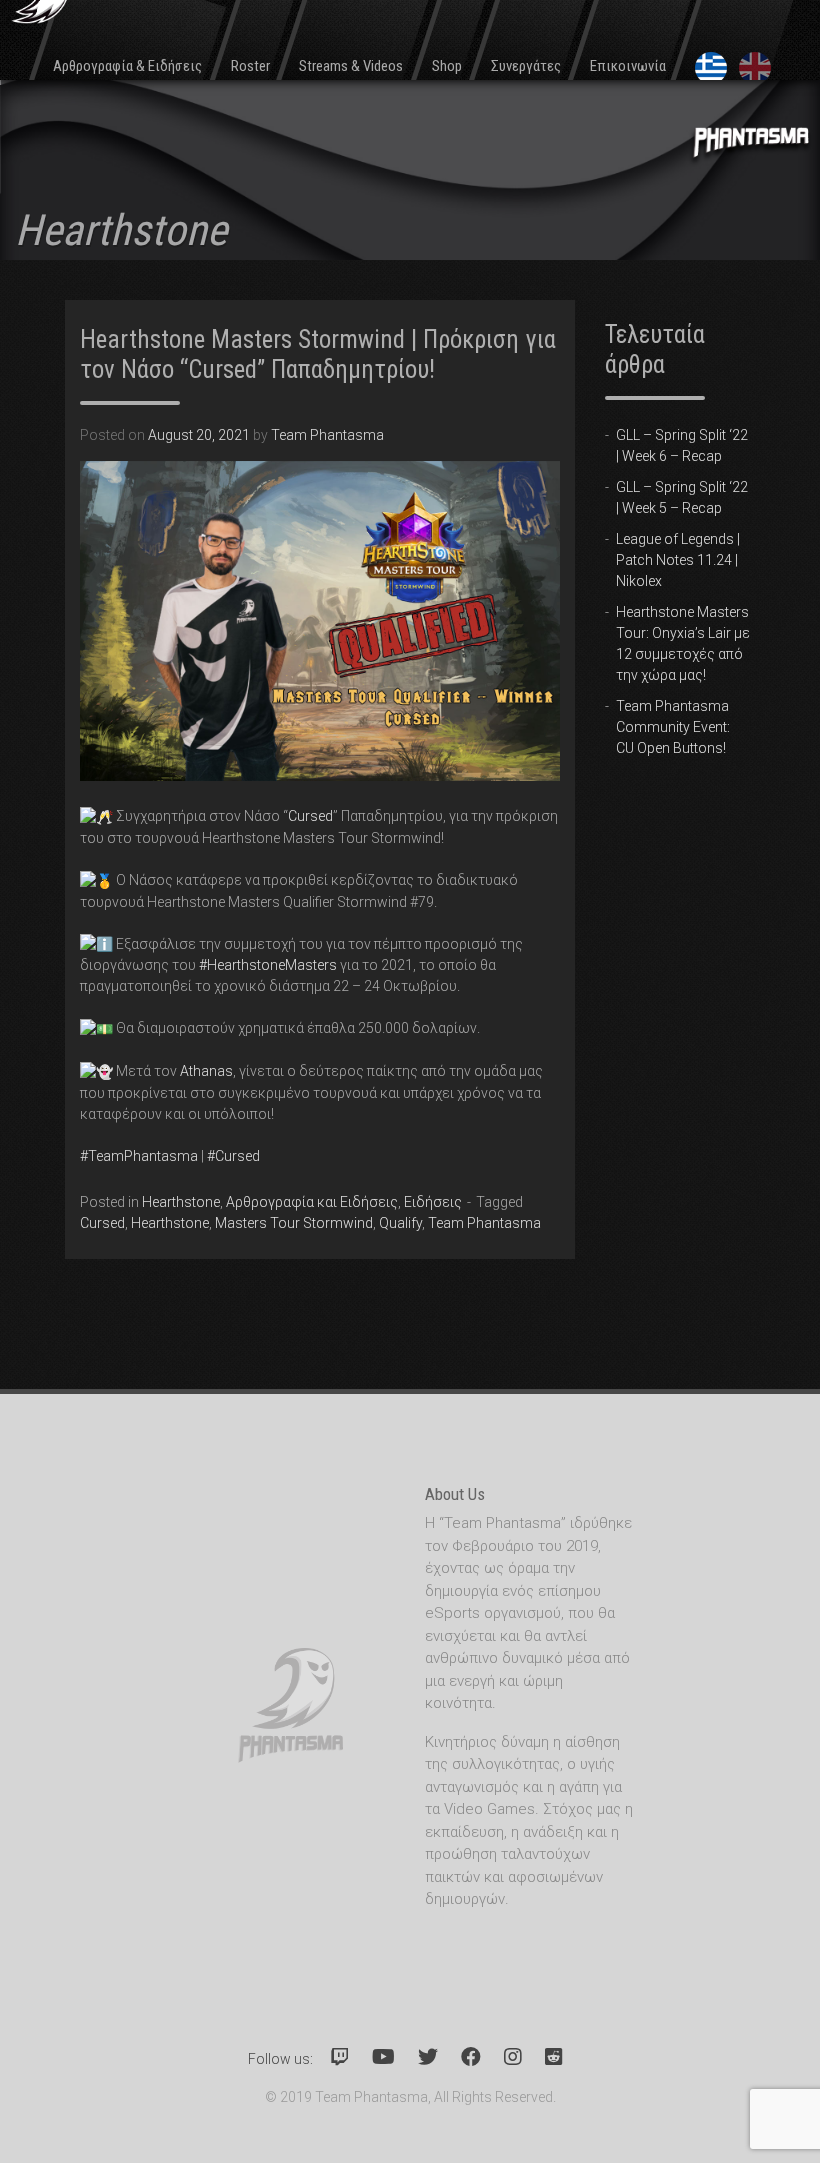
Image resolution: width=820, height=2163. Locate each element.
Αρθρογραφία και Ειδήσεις (312, 1202)
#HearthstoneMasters (268, 965)
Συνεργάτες (526, 66)
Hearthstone (181, 1202)
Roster (250, 66)
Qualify (400, 1223)
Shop (447, 66)
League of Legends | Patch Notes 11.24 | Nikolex (678, 560)
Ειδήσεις (433, 1202)
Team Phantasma (327, 435)
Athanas (206, 1071)
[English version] (757, 68)
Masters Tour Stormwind (294, 1223)
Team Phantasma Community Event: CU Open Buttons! (673, 727)
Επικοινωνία (628, 66)
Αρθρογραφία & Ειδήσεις (127, 66)
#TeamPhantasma (139, 1156)
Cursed (310, 816)
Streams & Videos (351, 66)
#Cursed (233, 1156)
